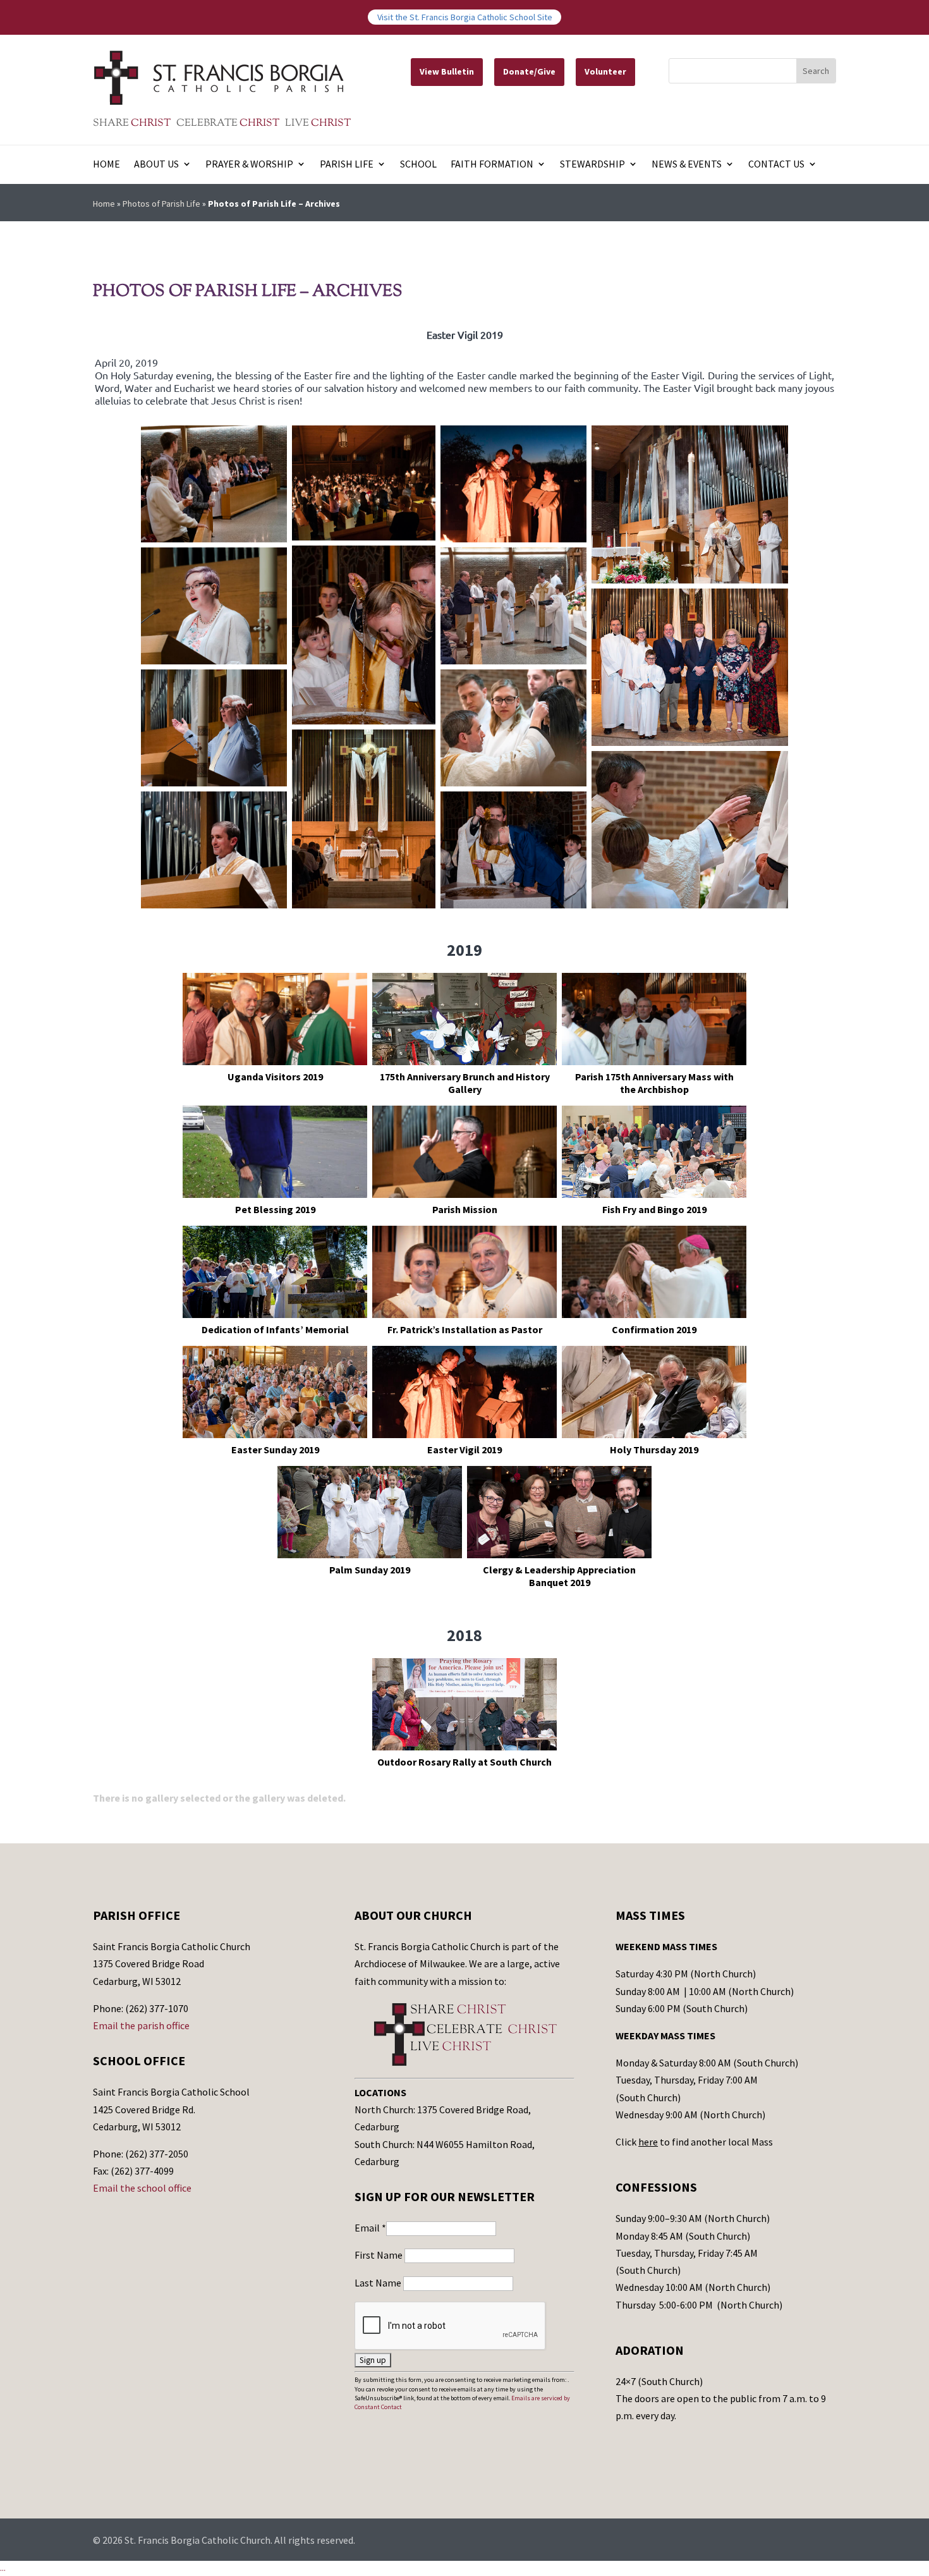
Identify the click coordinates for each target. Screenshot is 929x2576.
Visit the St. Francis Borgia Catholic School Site (465, 17)
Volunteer (605, 71)
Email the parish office (141, 2025)
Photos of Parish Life (161, 204)
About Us (156, 165)
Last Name (379, 2283)
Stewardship (592, 165)
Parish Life (347, 165)
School (418, 165)
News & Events (687, 165)
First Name (379, 2255)
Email (370, 2228)
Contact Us (776, 165)
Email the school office (142, 2188)
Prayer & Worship (249, 165)
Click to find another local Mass (694, 2142)
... (3, 2568)
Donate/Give (529, 71)
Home (106, 165)
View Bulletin (447, 71)
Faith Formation (492, 165)
